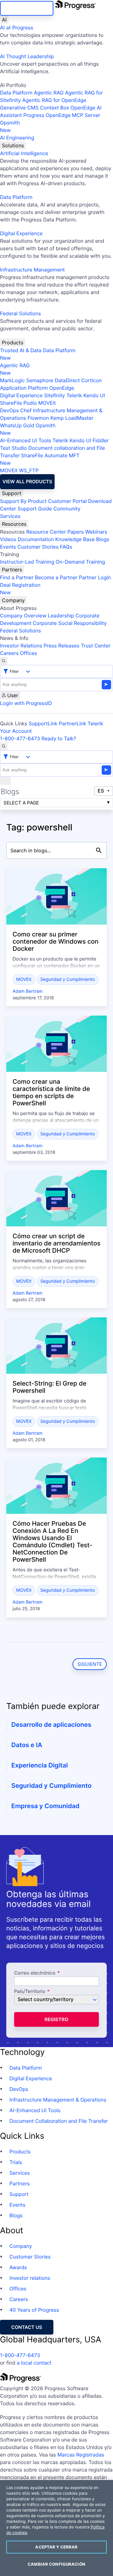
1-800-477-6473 (20, 738)
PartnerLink (73, 723)
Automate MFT (40, 459)
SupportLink (43, 723)
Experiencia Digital (40, 1765)
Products (13, 342)
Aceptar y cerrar (56, 2547)
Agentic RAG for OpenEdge (54, 100)
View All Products (27, 482)
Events (8, 547)
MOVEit (47, 403)
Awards (18, 2267)
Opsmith (10, 126)
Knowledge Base (75, 539)
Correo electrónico (35, 1973)
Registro (56, 2019)
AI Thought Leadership (27, 56)
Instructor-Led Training (27, 562)
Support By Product (23, 501)
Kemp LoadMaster (72, 418)
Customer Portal (67, 501)
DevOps (9, 410)
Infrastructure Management (32, 270)
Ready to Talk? (59, 738)
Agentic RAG (49, 93)
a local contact (34, 2363)
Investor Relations (21, 646)
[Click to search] (99, 850)
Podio (30, 403)
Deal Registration (20, 589)
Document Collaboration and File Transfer (59, 2121)
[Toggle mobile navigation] (5, 781)
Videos (8, 539)
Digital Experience (21, 233)
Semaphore (40, 380)
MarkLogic (12, 380)
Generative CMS (19, 108)
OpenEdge (62, 388)
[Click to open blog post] (56, 896)
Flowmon (38, 418)
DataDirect (67, 380)
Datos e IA (27, 1745)
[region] (56, 2528)
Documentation (36, 539)
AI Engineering (17, 138)
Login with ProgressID (26, 703)
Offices (29, 653)
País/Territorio (30, 1992)
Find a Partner (17, 577)
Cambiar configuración (56, 2564)
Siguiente (90, 1664)
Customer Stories (38, 547)
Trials (16, 2162)
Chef (26, 410)
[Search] (4, 661)
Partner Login (95, 577)
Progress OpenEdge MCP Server (62, 115)
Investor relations (30, 2278)
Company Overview (23, 616)
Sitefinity (54, 395)
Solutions (13, 145)
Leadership (61, 616)
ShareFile (11, 403)
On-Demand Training (81, 562)
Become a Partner (56, 577)
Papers (75, 532)
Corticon (91, 380)
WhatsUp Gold (17, 425)
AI (4, 20)
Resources (14, 524)
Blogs (103, 539)
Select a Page (21, 803)
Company (13, 600)
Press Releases (62, 646)
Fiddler (101, 440)
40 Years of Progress (34, 2310)
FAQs (66, 547)
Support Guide (35, 509)
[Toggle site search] (4, 746)
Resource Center (46, 532)
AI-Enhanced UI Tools (26, 440)
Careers (9, 653)
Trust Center (96, 646)
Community (67, 509)
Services (10, 516)
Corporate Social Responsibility (70, 623)
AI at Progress (17, 28)
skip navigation (27, 8)
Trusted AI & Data (21, 350)
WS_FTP (29, 470)
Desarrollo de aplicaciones (51, 1725)
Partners (12, 570)
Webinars (96, 532)
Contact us (27, 2327)
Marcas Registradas (81, 2455)
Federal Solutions (20, 313)
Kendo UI (94, 395)
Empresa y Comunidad (45, 1806)
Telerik (74, 395)
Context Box (54, 108)
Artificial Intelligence (24, 153)
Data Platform (16, 93)
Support (12, 493)
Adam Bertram (27, 991)
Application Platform (24, 388)
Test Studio (13, 448)
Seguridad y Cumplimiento (67, 979)
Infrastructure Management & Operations (58, 2100)
